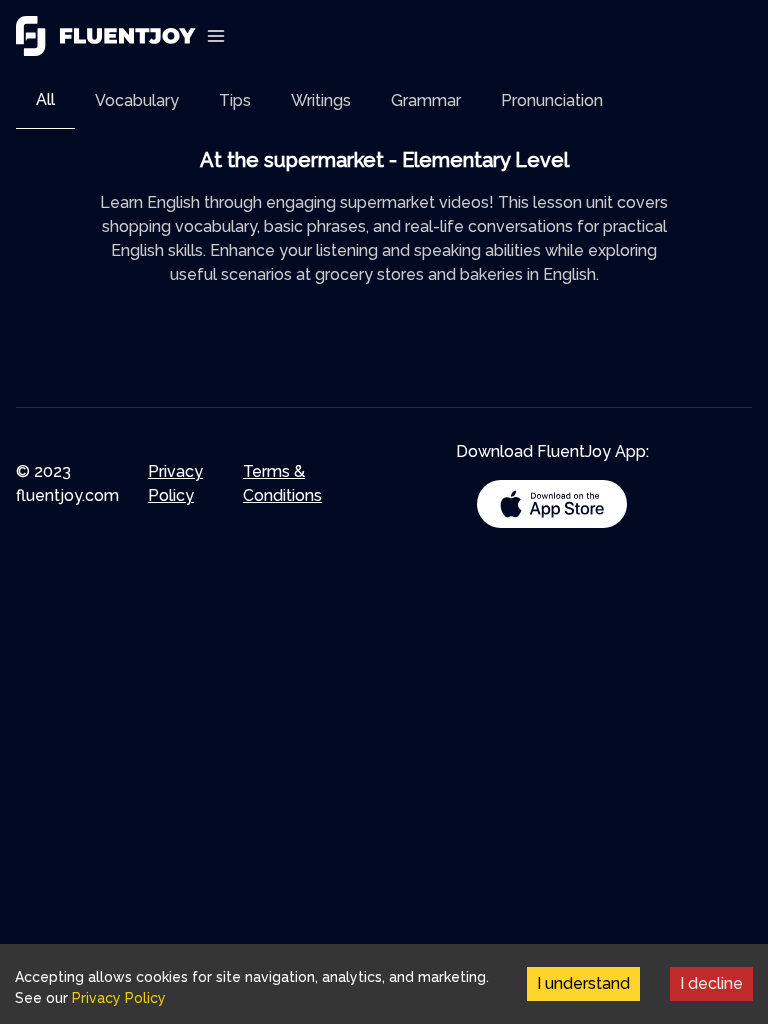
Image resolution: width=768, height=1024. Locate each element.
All (45, 99)
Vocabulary (137, 100)
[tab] (45, 100)
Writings (321, 100)
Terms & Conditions (282, 483)
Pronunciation (552, 100)
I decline (711, 983)
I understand (583, 983)
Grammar (426, 100)
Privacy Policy (175, 483)
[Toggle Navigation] (216, 36)
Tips (235, 100)
